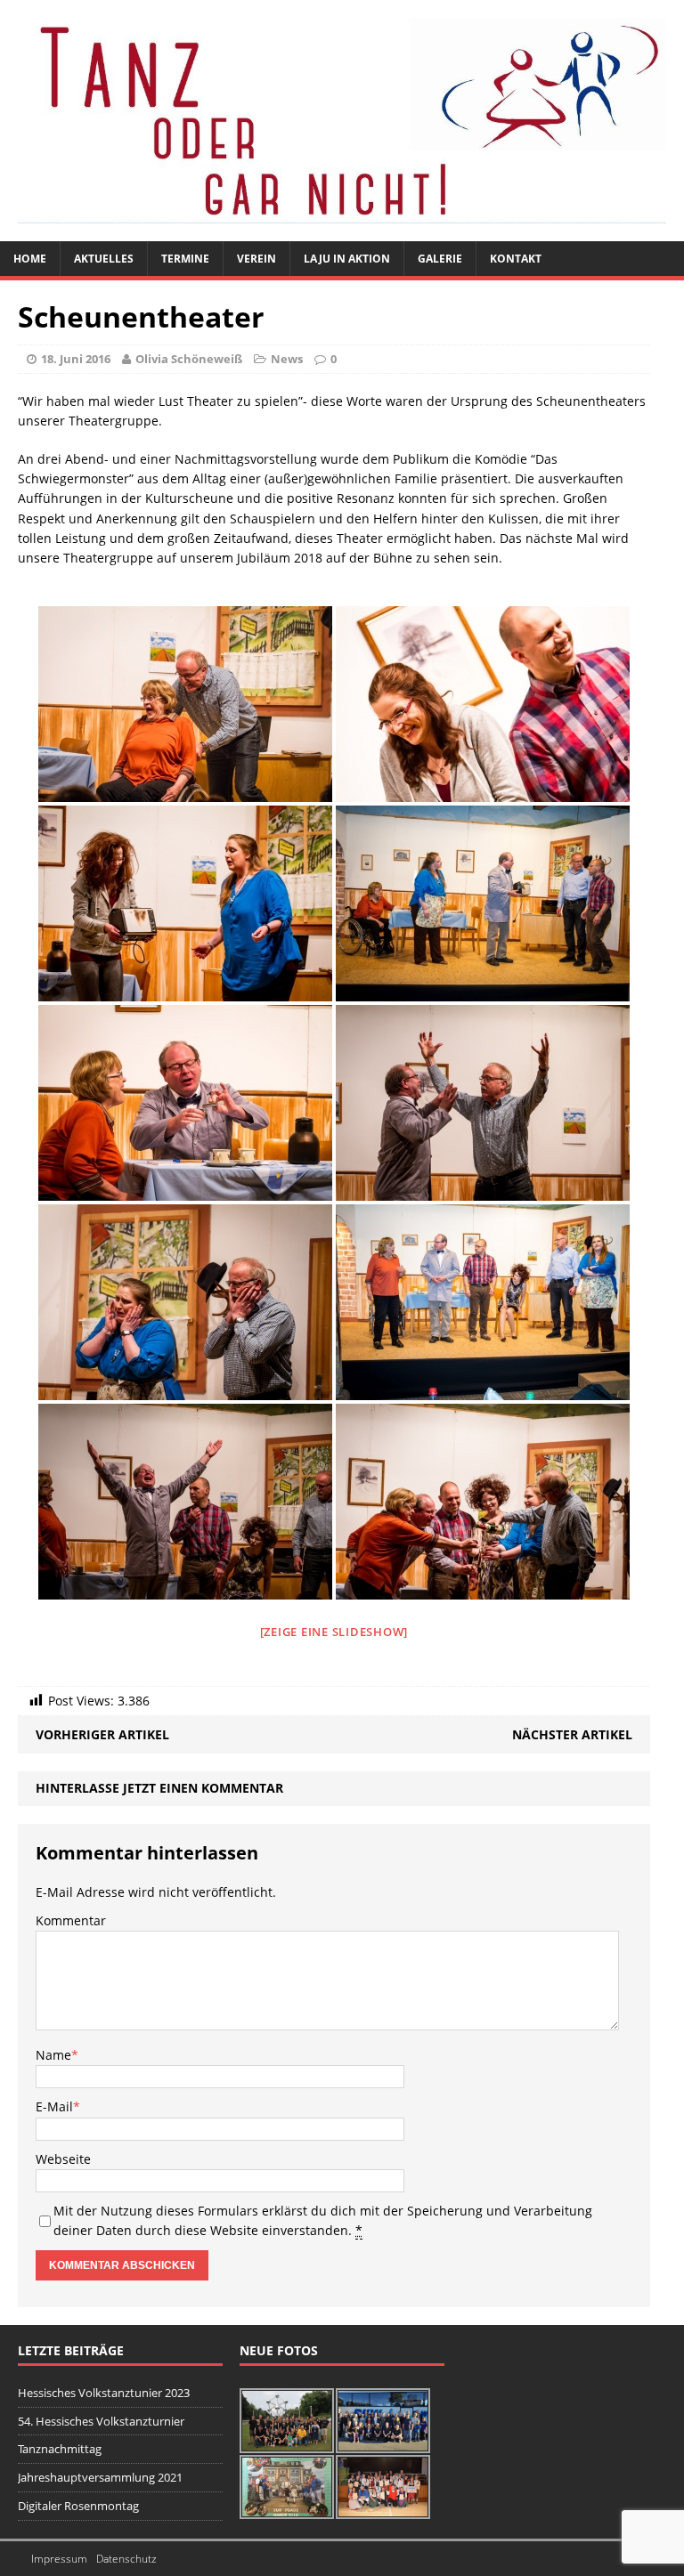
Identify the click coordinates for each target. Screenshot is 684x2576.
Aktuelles (104, 259)
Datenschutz (126, 2559)
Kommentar (71, 1920)
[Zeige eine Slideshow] (334, 1632)
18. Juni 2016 (76, 359)
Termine (185, 259)
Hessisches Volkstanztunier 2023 (104, 2393)
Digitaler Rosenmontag (78, 2506)
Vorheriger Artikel (102, 1734)
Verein (256, 259)
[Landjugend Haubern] (342, 121)
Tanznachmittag (60, 2449)
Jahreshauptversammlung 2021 (100, 2477)
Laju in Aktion (347, 259)
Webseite (63, 2159)
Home (30, 259)
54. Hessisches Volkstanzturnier (101, 2421)
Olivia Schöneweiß (189, 359)
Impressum (59, 2559)
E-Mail (54, 2106)
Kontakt (516, 259)
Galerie (440, 259)
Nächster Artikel (572, 1734)
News (287, 359)
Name (53, 2055)
